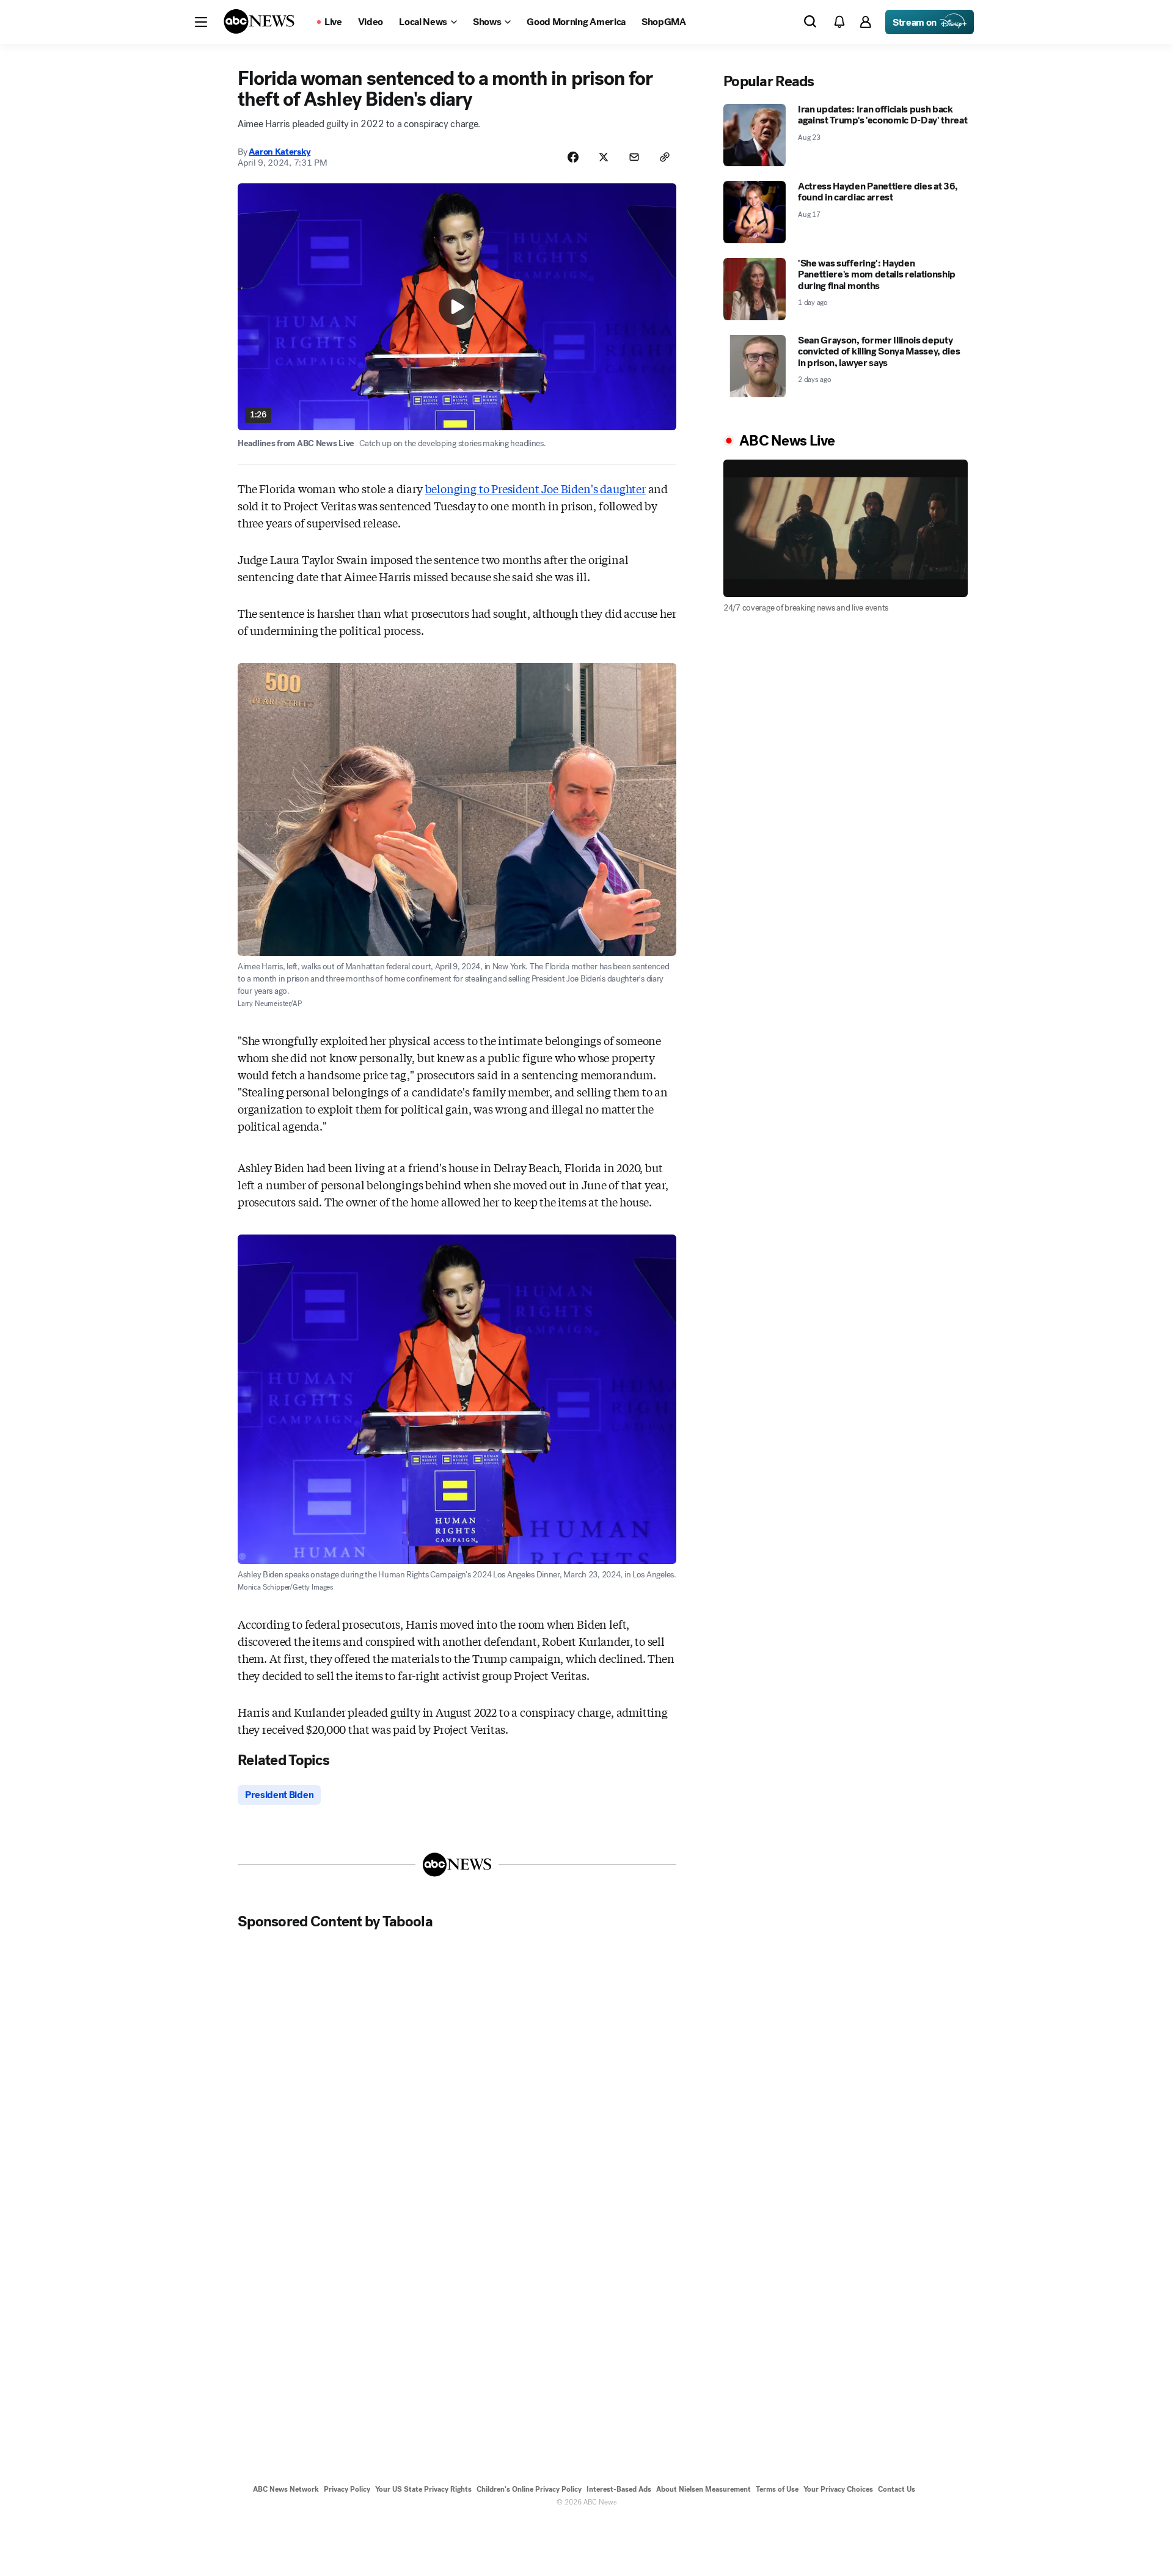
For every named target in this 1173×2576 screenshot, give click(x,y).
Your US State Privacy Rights (423, 2489)
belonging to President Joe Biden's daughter (535, 488)
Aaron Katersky (280, 152)
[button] (201, 22)
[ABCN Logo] (259, 21)
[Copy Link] (665, 157)
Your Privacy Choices (838, 2489)
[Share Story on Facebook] (573, 157)
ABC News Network (286, 2489)
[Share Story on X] (604, 157)
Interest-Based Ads (619, 2489)
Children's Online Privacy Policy (529, 2489)
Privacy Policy (347, 2489)
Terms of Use (777, 2489)
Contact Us (897, 2489)
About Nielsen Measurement (703, 2489)
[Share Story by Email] (634, 157)
